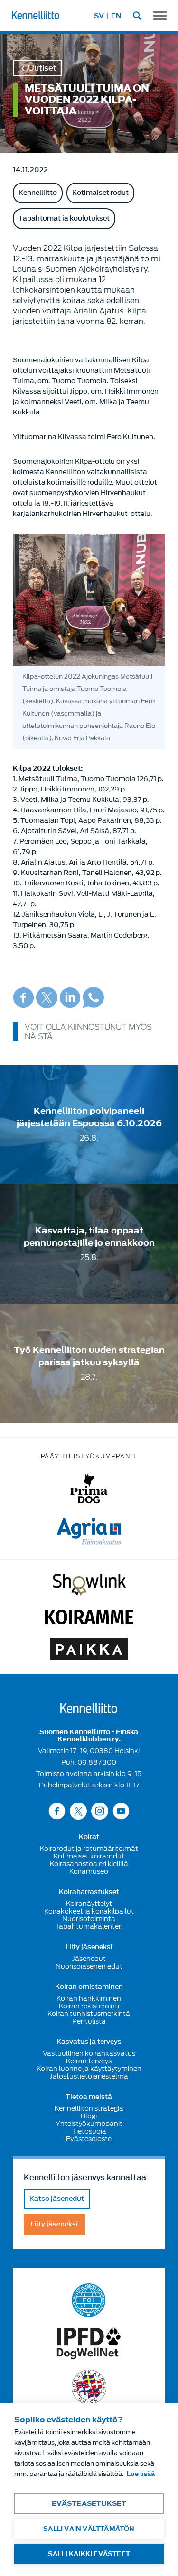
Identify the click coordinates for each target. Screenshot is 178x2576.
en (116, 16)
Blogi (89, 2116)
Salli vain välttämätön (89, 2529)
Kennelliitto (38, 193)
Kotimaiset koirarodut (89, 1856)
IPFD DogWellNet (89, 2343)
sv (99, 16)
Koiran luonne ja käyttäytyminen (89, 2069)
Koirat (89, 1837)
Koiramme (89, 1617)
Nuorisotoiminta (89, 1919)
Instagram (100, 1811)
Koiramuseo (89, 1871)
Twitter (47, 998)
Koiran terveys (89, 2061)
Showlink (89, 1585)
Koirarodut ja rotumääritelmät (89, 1849)
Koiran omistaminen (89, 1987)
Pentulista (89, 2021)
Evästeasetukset (89, 2504)
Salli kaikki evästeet (89, 2554)
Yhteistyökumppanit (89, 2124)
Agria (89, 1531)
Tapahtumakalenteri (89, 1926)
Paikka (89, 1649)
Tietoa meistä (89, 2097)
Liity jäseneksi (89, 1947)
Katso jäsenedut (57, 2199)
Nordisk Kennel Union (89, 2387)
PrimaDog (89, 1489)
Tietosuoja (89, 2131)
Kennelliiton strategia (89, 2108)
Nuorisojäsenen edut (89, 1966)
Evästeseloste (89, 2139)
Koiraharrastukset (89, 1892)
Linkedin (70, 998)
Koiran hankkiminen (89, 1998)
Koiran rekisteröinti (89, 2006)
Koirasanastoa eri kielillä (89, 1864)
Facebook (23, 998)
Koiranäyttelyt (89, 1904)
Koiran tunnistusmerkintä (89, 2014)
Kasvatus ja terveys (89, 2042)
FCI (89, 2300)
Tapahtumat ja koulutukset (64, 218)
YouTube (121, 1811)
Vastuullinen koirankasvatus (89, 2053)
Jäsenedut (89, 1959)
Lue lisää (141, 2474)
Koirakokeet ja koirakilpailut (89, 1911)
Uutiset (42, 68)
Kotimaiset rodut (100, 193)
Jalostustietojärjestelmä (89, 2076)
